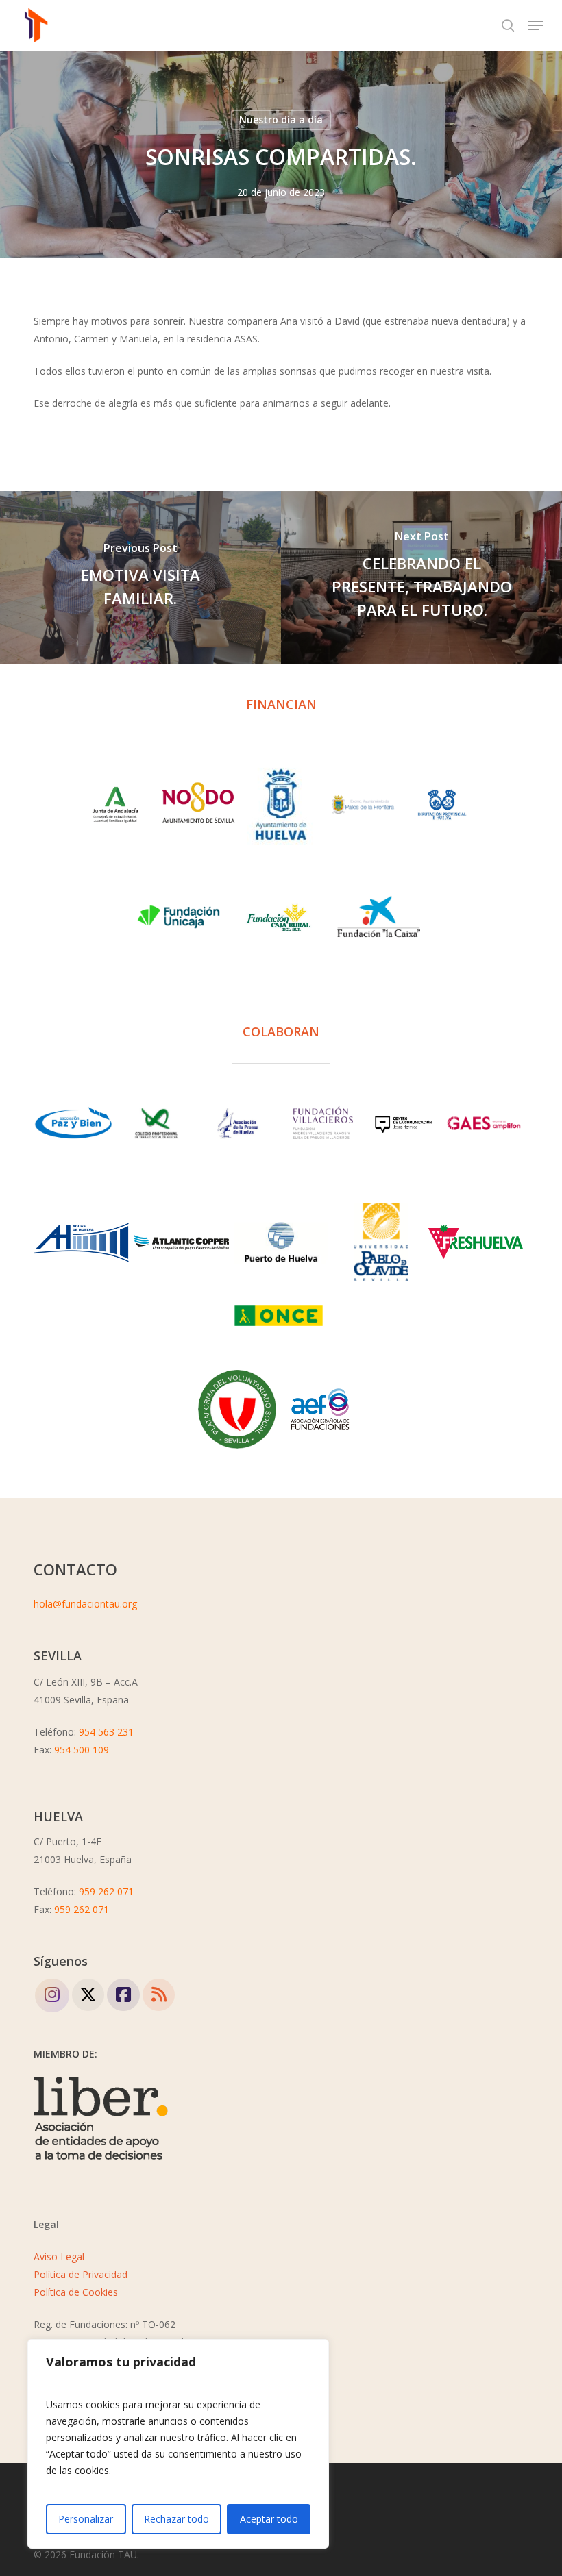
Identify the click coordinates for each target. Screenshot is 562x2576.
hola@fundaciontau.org (85, 1604)
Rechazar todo (176, 2519)
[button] (535, 25)
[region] (178, 2444)
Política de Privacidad (81, 2274)
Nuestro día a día (281, 120)
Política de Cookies (76, 2292)
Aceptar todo (269, 2519)
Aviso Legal (59, 2256)
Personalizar (86, 2519)
